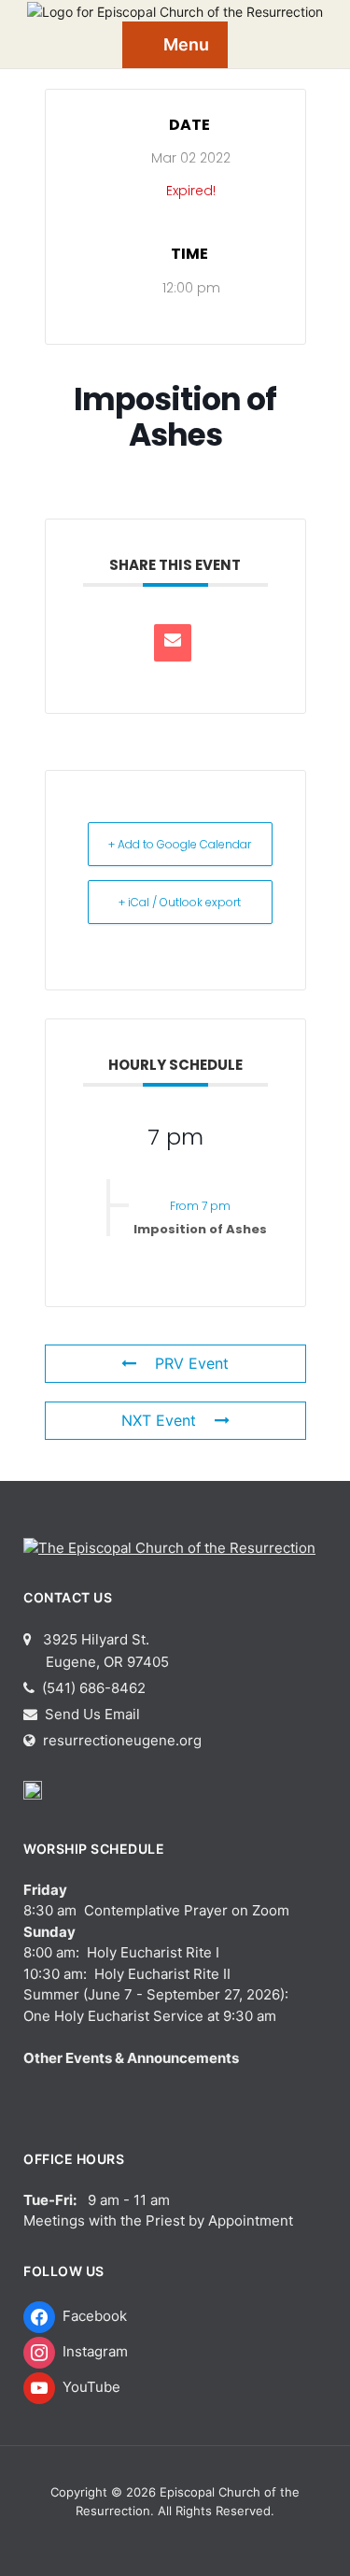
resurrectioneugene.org (122, 1740)
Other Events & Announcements (131, 2058)
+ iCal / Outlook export (180, 902)
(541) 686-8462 (92, 1688)
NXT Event (159, 1420)
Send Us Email (91, 1714)
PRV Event (192, 1363)
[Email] (173, 643)
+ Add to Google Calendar (180, 844)
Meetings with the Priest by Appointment (158, 2220)
